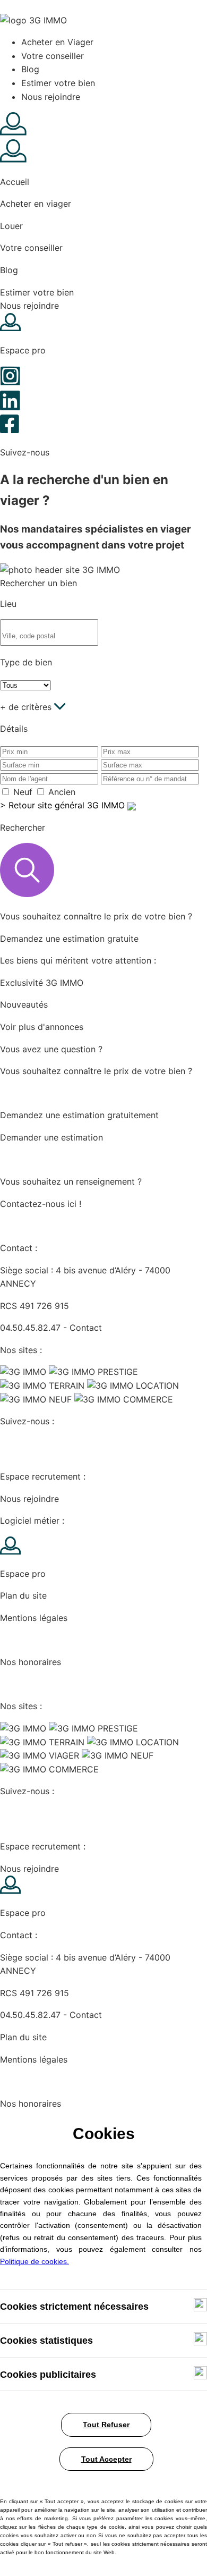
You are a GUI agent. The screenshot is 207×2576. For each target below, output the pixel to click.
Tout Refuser (106, 2425)
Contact (86, 1328)
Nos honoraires (31, 1662)
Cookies (16, 1640)
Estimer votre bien (58, 83)
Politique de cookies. (34, 2261)
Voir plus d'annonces (42, 1027)
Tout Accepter (106, 2459)
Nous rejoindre (51, 97)
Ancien (62, 792)
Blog (30, 69)
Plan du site (23, 1595)
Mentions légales (34, 1618)
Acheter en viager (36, 204)
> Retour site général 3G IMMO (64, 805)
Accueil (15, 182)
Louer (11, 226)
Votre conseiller (53, 56)
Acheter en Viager (57, 42)
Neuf (23, 792)
